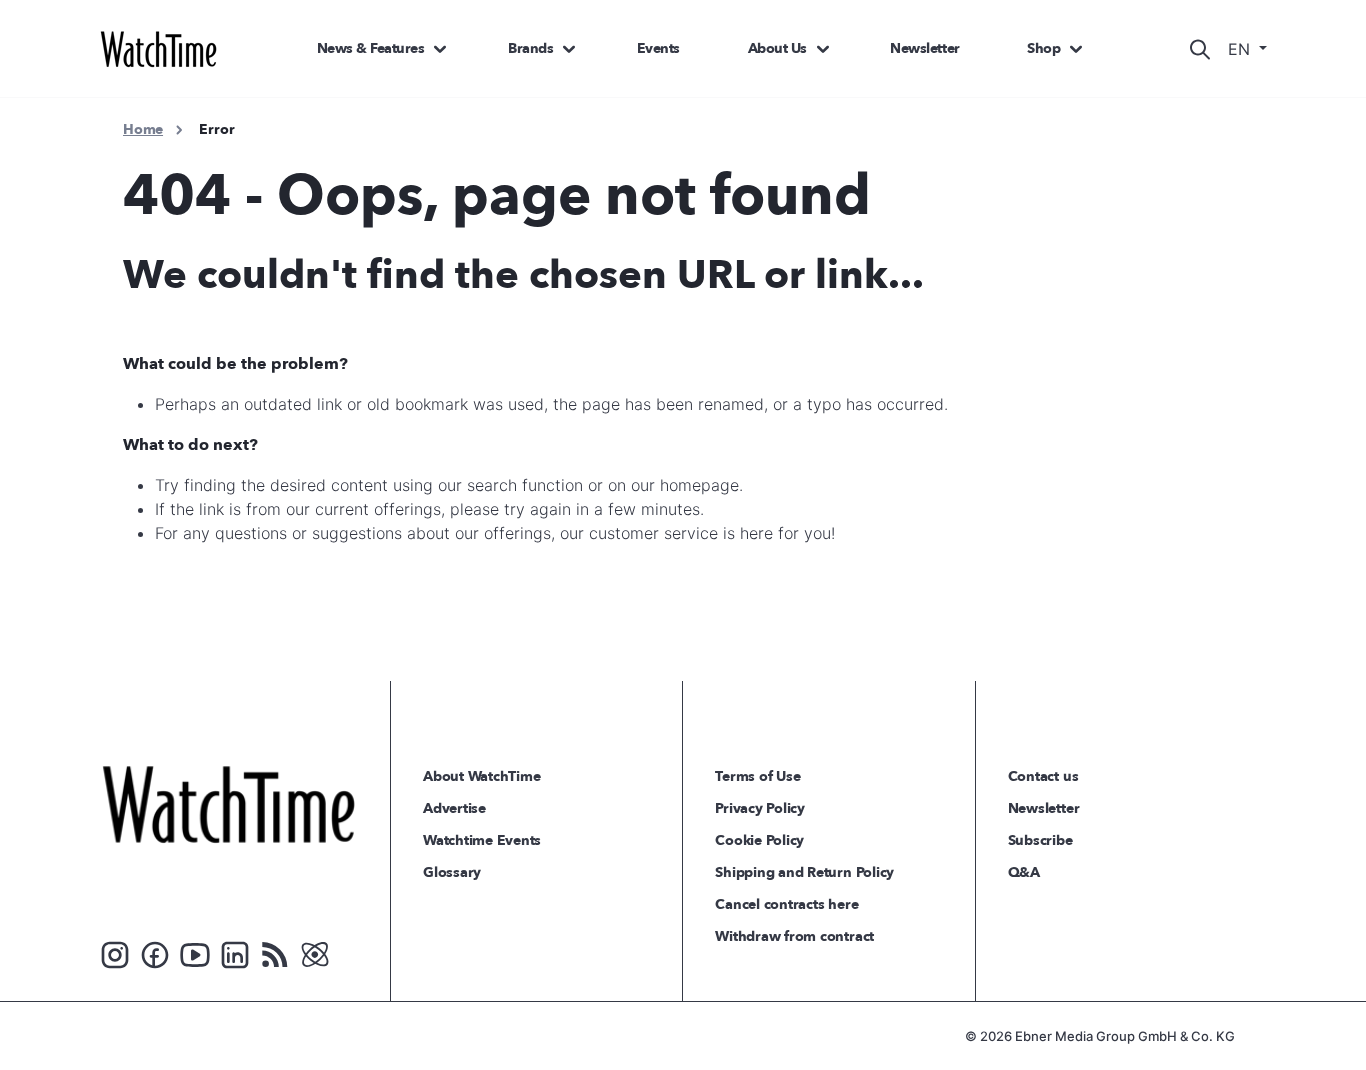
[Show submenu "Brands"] (569, 49)
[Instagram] (115, 953)
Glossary (452, 872)
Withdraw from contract (794, 936)
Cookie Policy (759, 840)
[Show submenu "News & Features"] (440, 49)
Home (143, 129)
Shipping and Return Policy (804, 872)
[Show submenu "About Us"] (823, 49)
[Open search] (1200, 49)
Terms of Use (757, 776)
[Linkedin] (235, 953)
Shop (1043, 49)
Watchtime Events (482, 840)
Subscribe (1040, 840)
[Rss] (275, 953)
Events (658, 49)
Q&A (1024, 872)
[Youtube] (195, 953)
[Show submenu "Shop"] (1076, 49)
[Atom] (315, 953)
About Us (777, 49)
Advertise (454, 808)
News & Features (371, 49)
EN (1241, 49)
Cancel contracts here (786, 904)
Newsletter (924, 49)
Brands (530, 49)
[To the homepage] (228, 804)
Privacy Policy (760, 808)
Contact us (1043, 776)
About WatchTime (481, 776)
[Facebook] (155, 953)
